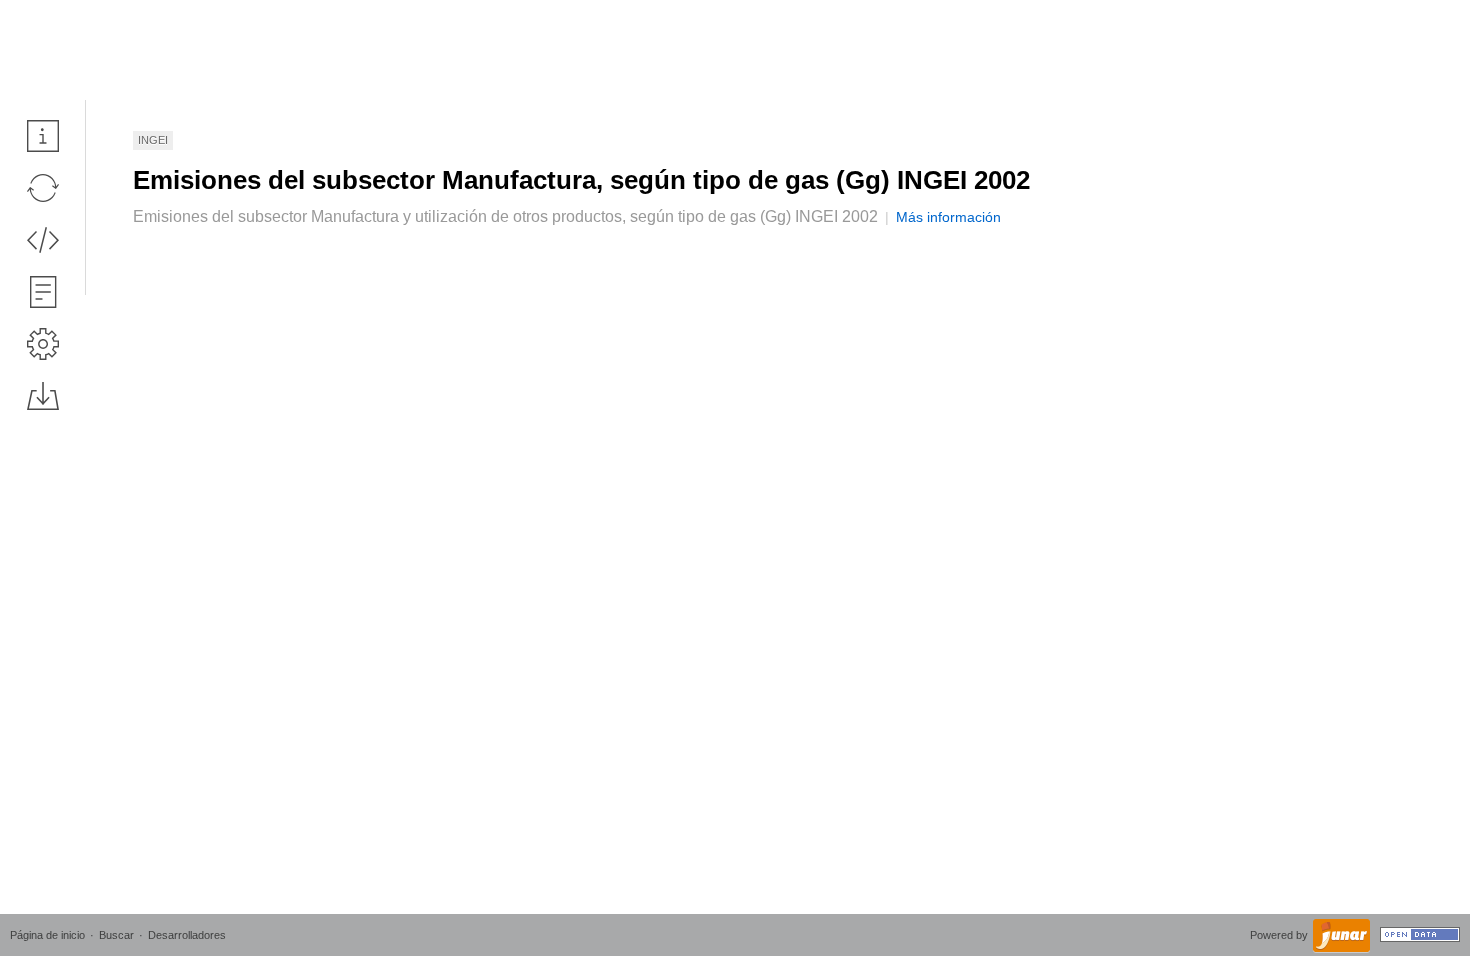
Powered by (1280, 935)
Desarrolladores (187, 935)
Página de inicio (47, 935)
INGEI (153, 140)
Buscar (116, 935)
